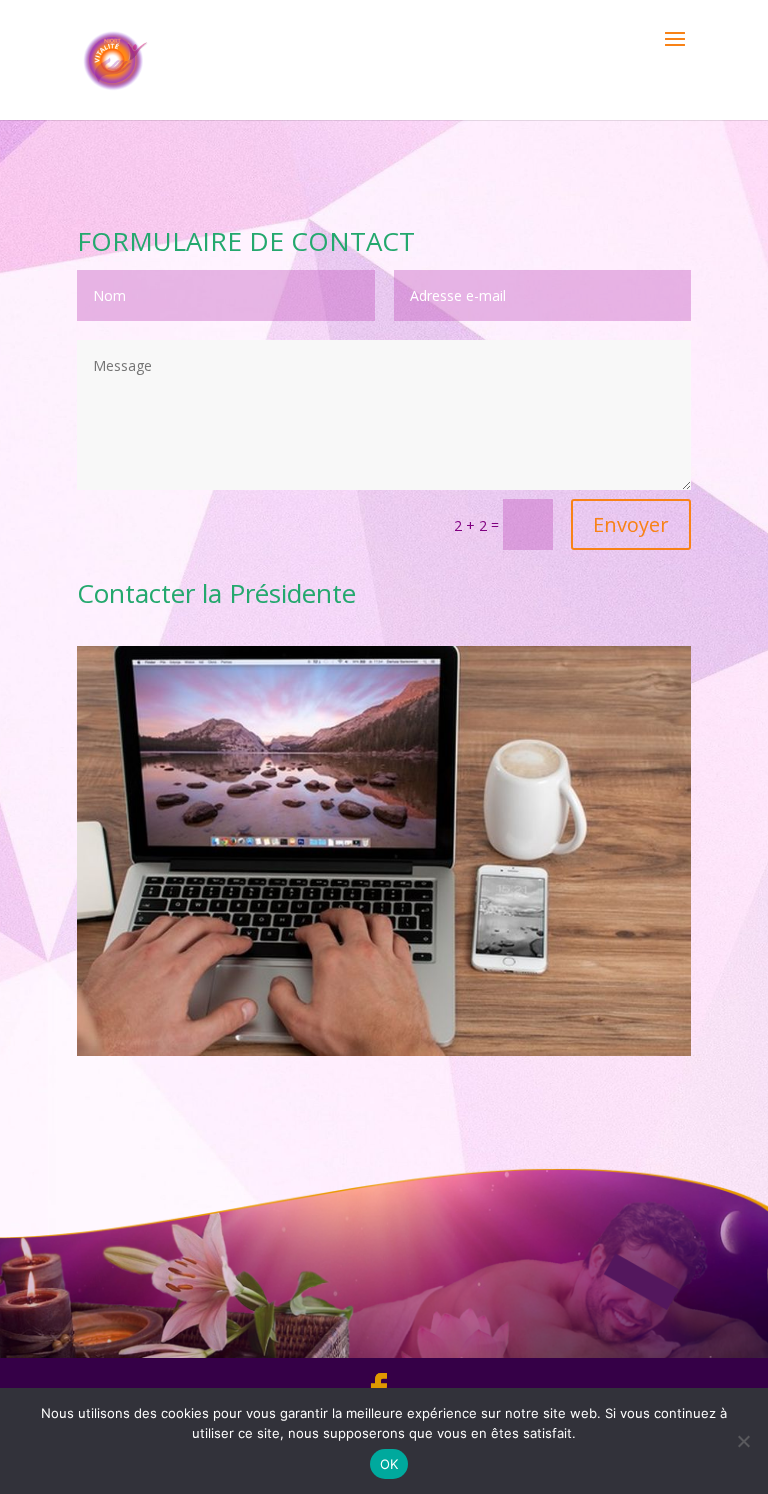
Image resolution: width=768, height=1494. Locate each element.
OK (389, 1464)
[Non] (743, 1441)
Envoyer (631, 524)
